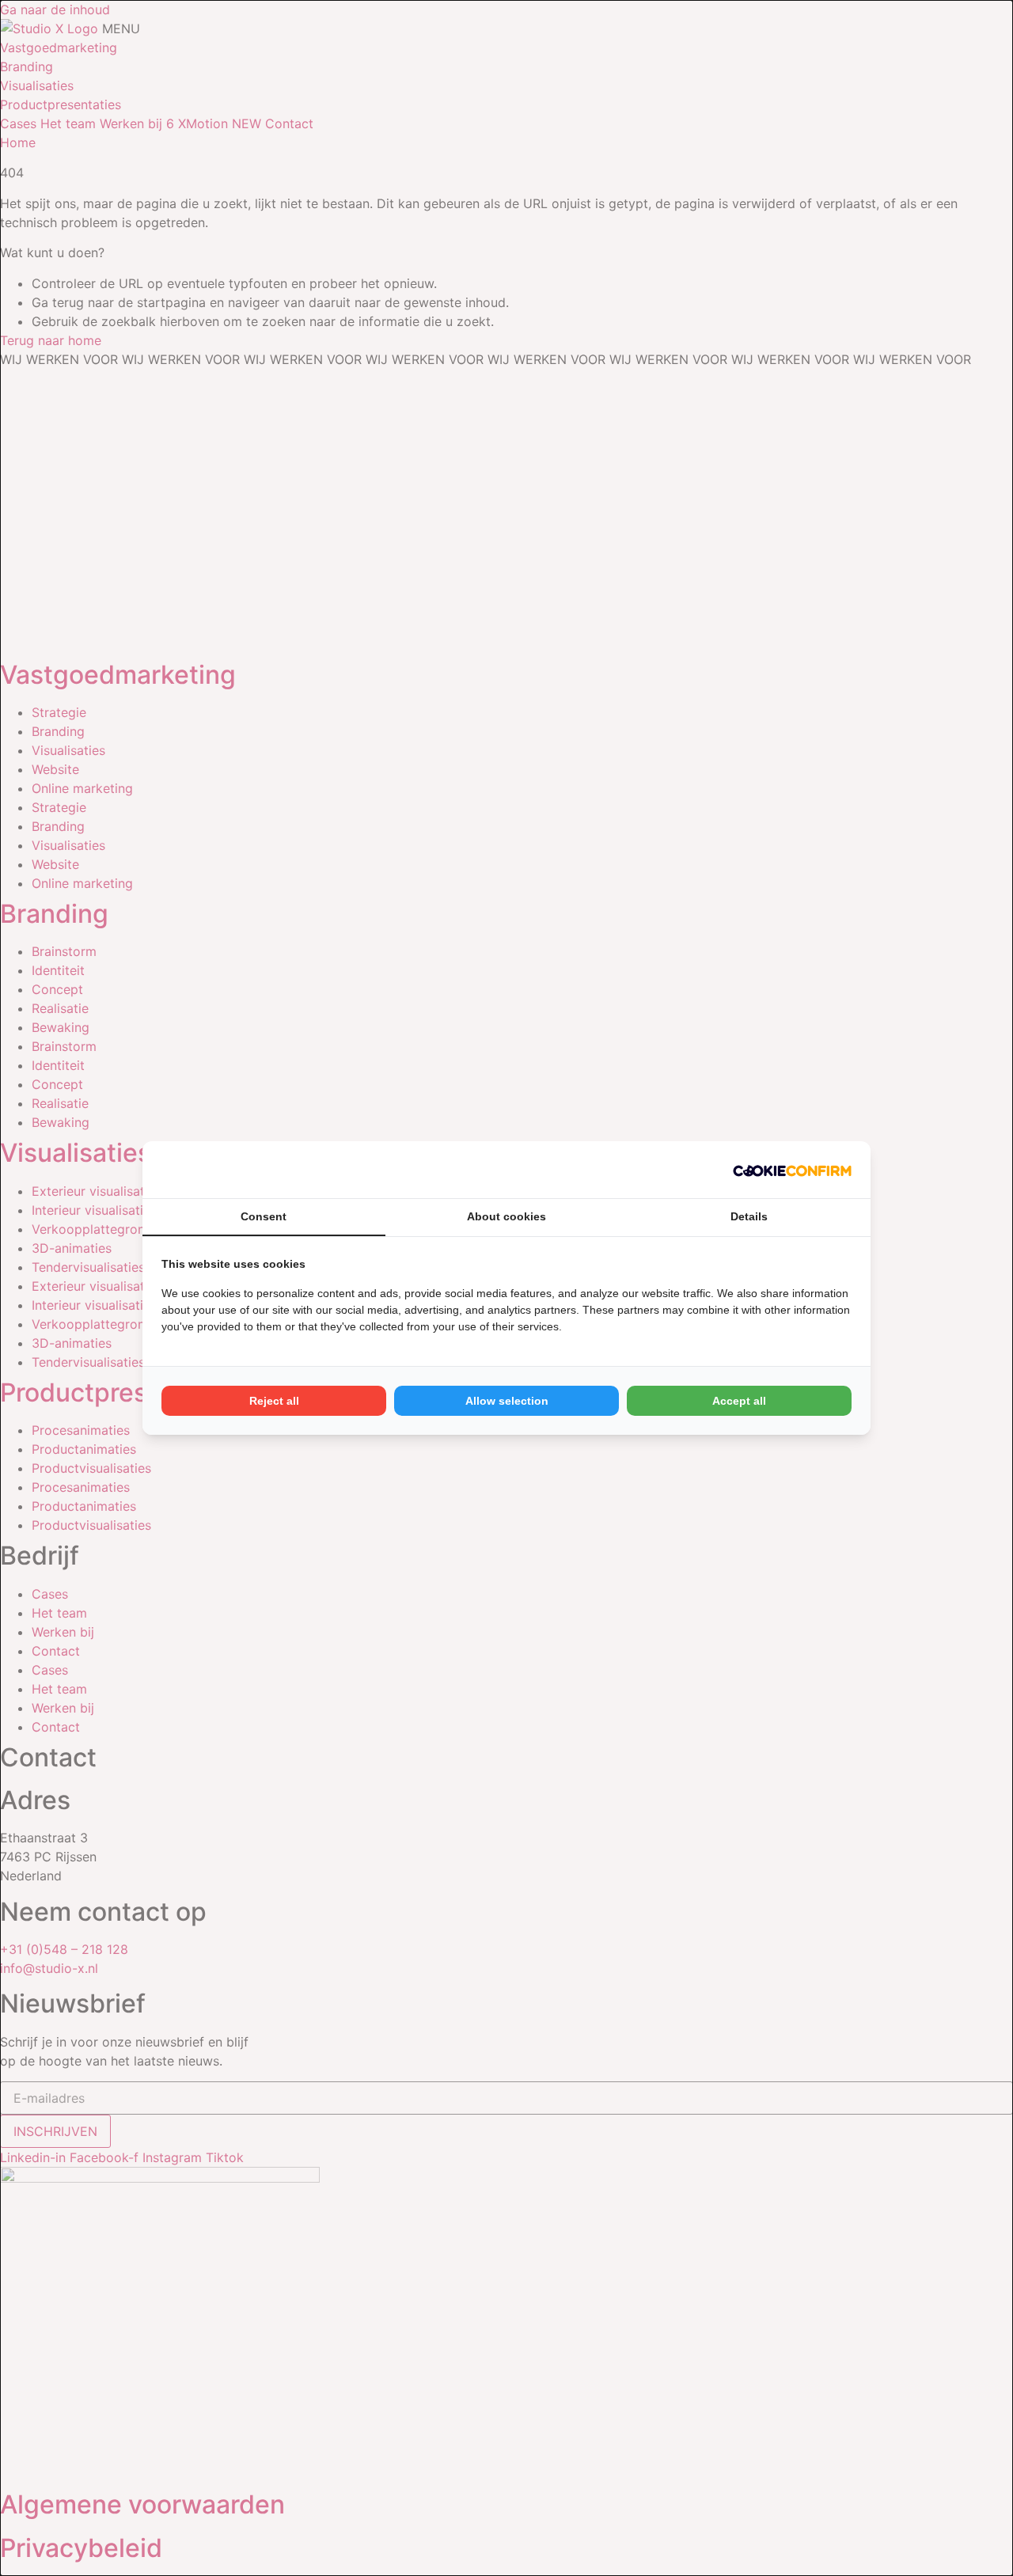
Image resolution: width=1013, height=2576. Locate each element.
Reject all (274, 1401)
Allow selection (507, 1401)
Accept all (739, 1401)
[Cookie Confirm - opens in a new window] (792, 1170)
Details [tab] (749, 1216)
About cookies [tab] (506, 1216)
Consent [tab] (264, 1216)
